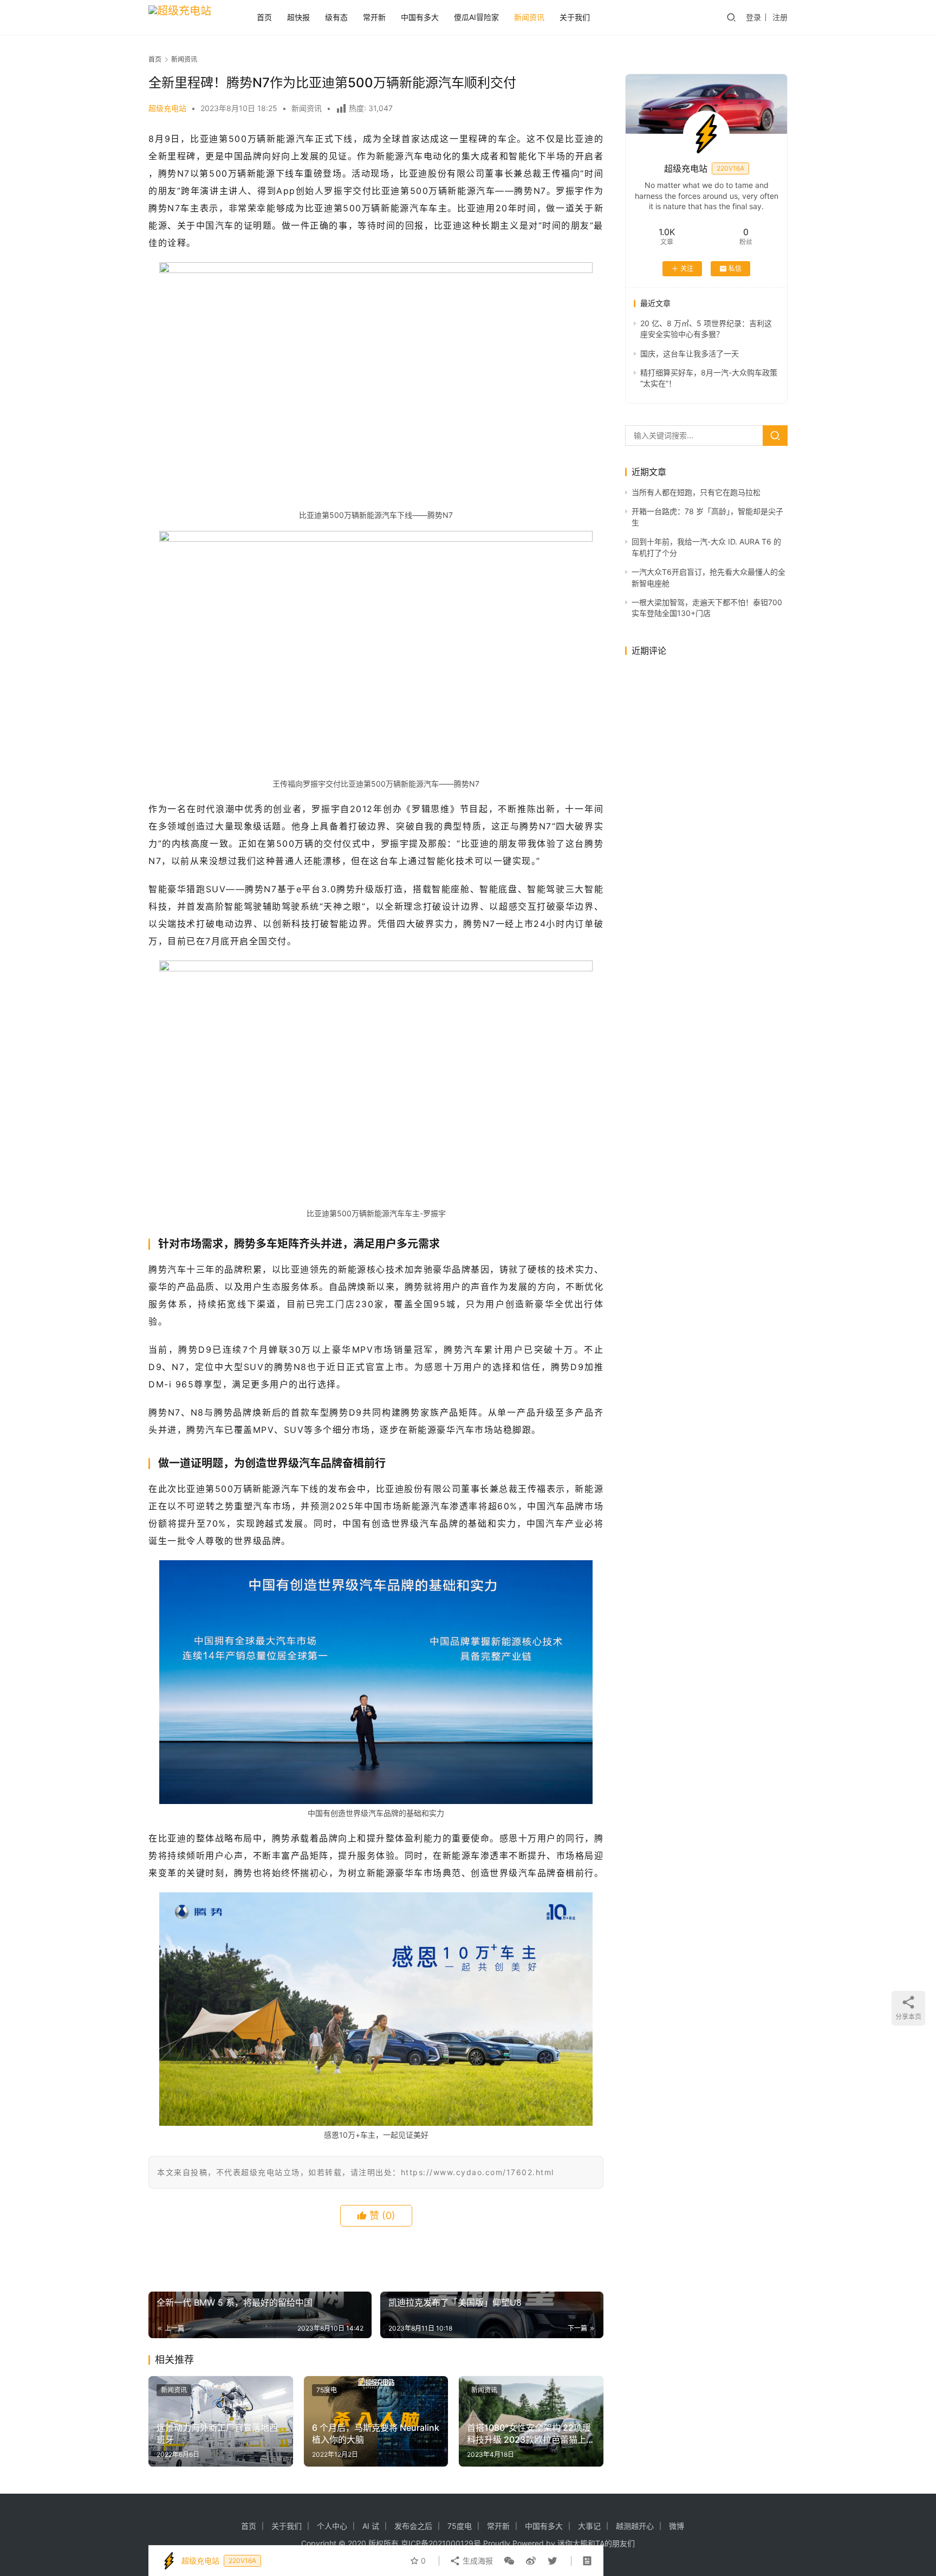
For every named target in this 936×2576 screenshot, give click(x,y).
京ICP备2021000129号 (441, 2543)
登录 (753, 17)
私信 (735, 268)
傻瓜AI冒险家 (476, 17)
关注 (687, 268)
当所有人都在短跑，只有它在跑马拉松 (696, 492)
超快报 (298, 17)
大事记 (589, 2526)
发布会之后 (413, 2526)
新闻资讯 (529, 17)
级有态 (336, 17)
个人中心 (332, 2526)
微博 (677, 2526)
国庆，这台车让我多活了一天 (690, 353)
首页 (264, 17)
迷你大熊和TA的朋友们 (596, 2543)
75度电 (327, 2390)
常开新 (374, 17)
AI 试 (371, 2526)
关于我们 (575, 17)
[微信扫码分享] (509, 2561)
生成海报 (477, 2561)
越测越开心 (635, 2526)
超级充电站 (167, 108)
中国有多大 (420, 17)
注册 (780, 17)
